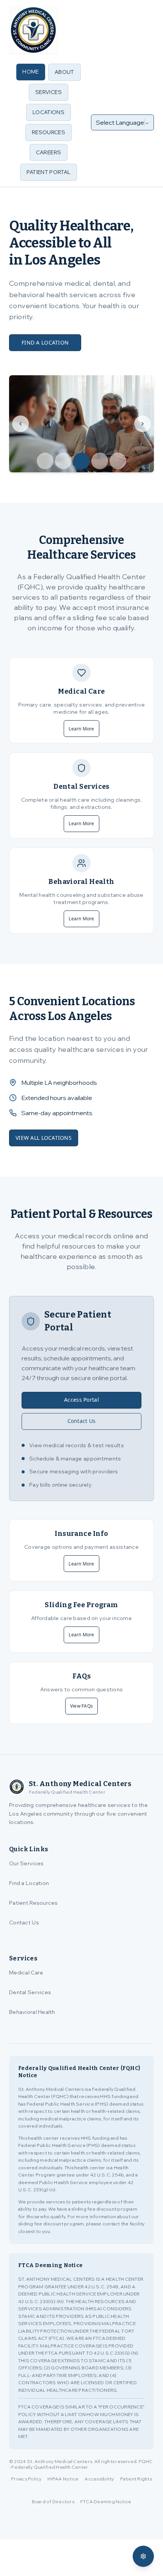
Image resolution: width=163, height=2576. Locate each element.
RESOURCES (49, 132)
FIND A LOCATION (45, 342)
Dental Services (30, 1992)
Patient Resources (34, 1903)
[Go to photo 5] (118, 461)
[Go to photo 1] (45, 461)
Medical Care (26, 1973)
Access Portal (81, 1400)
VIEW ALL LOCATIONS (44, 1138)
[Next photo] (143, 424)
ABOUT (64, 72)
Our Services (26, 1863)
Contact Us (82, 1421)
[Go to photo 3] (81, 461)
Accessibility (99, 2479)
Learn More (81, 729)
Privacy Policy (26, 2479)
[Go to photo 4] (100, 461)
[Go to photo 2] (63, 461)
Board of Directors (53, 2502)
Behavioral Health (32, 2012)
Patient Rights (136, 2479)
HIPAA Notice (63, 2479)
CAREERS (49, 152)
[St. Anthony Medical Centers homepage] (33, 30)
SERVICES (49, 92)
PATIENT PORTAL (49, 172)
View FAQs (81, 1706)
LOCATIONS (49, 112)
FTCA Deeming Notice (106, 2502)
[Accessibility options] (143, 2556)
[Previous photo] (20, 424)
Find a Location (29, 1883)
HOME (31, 72)
